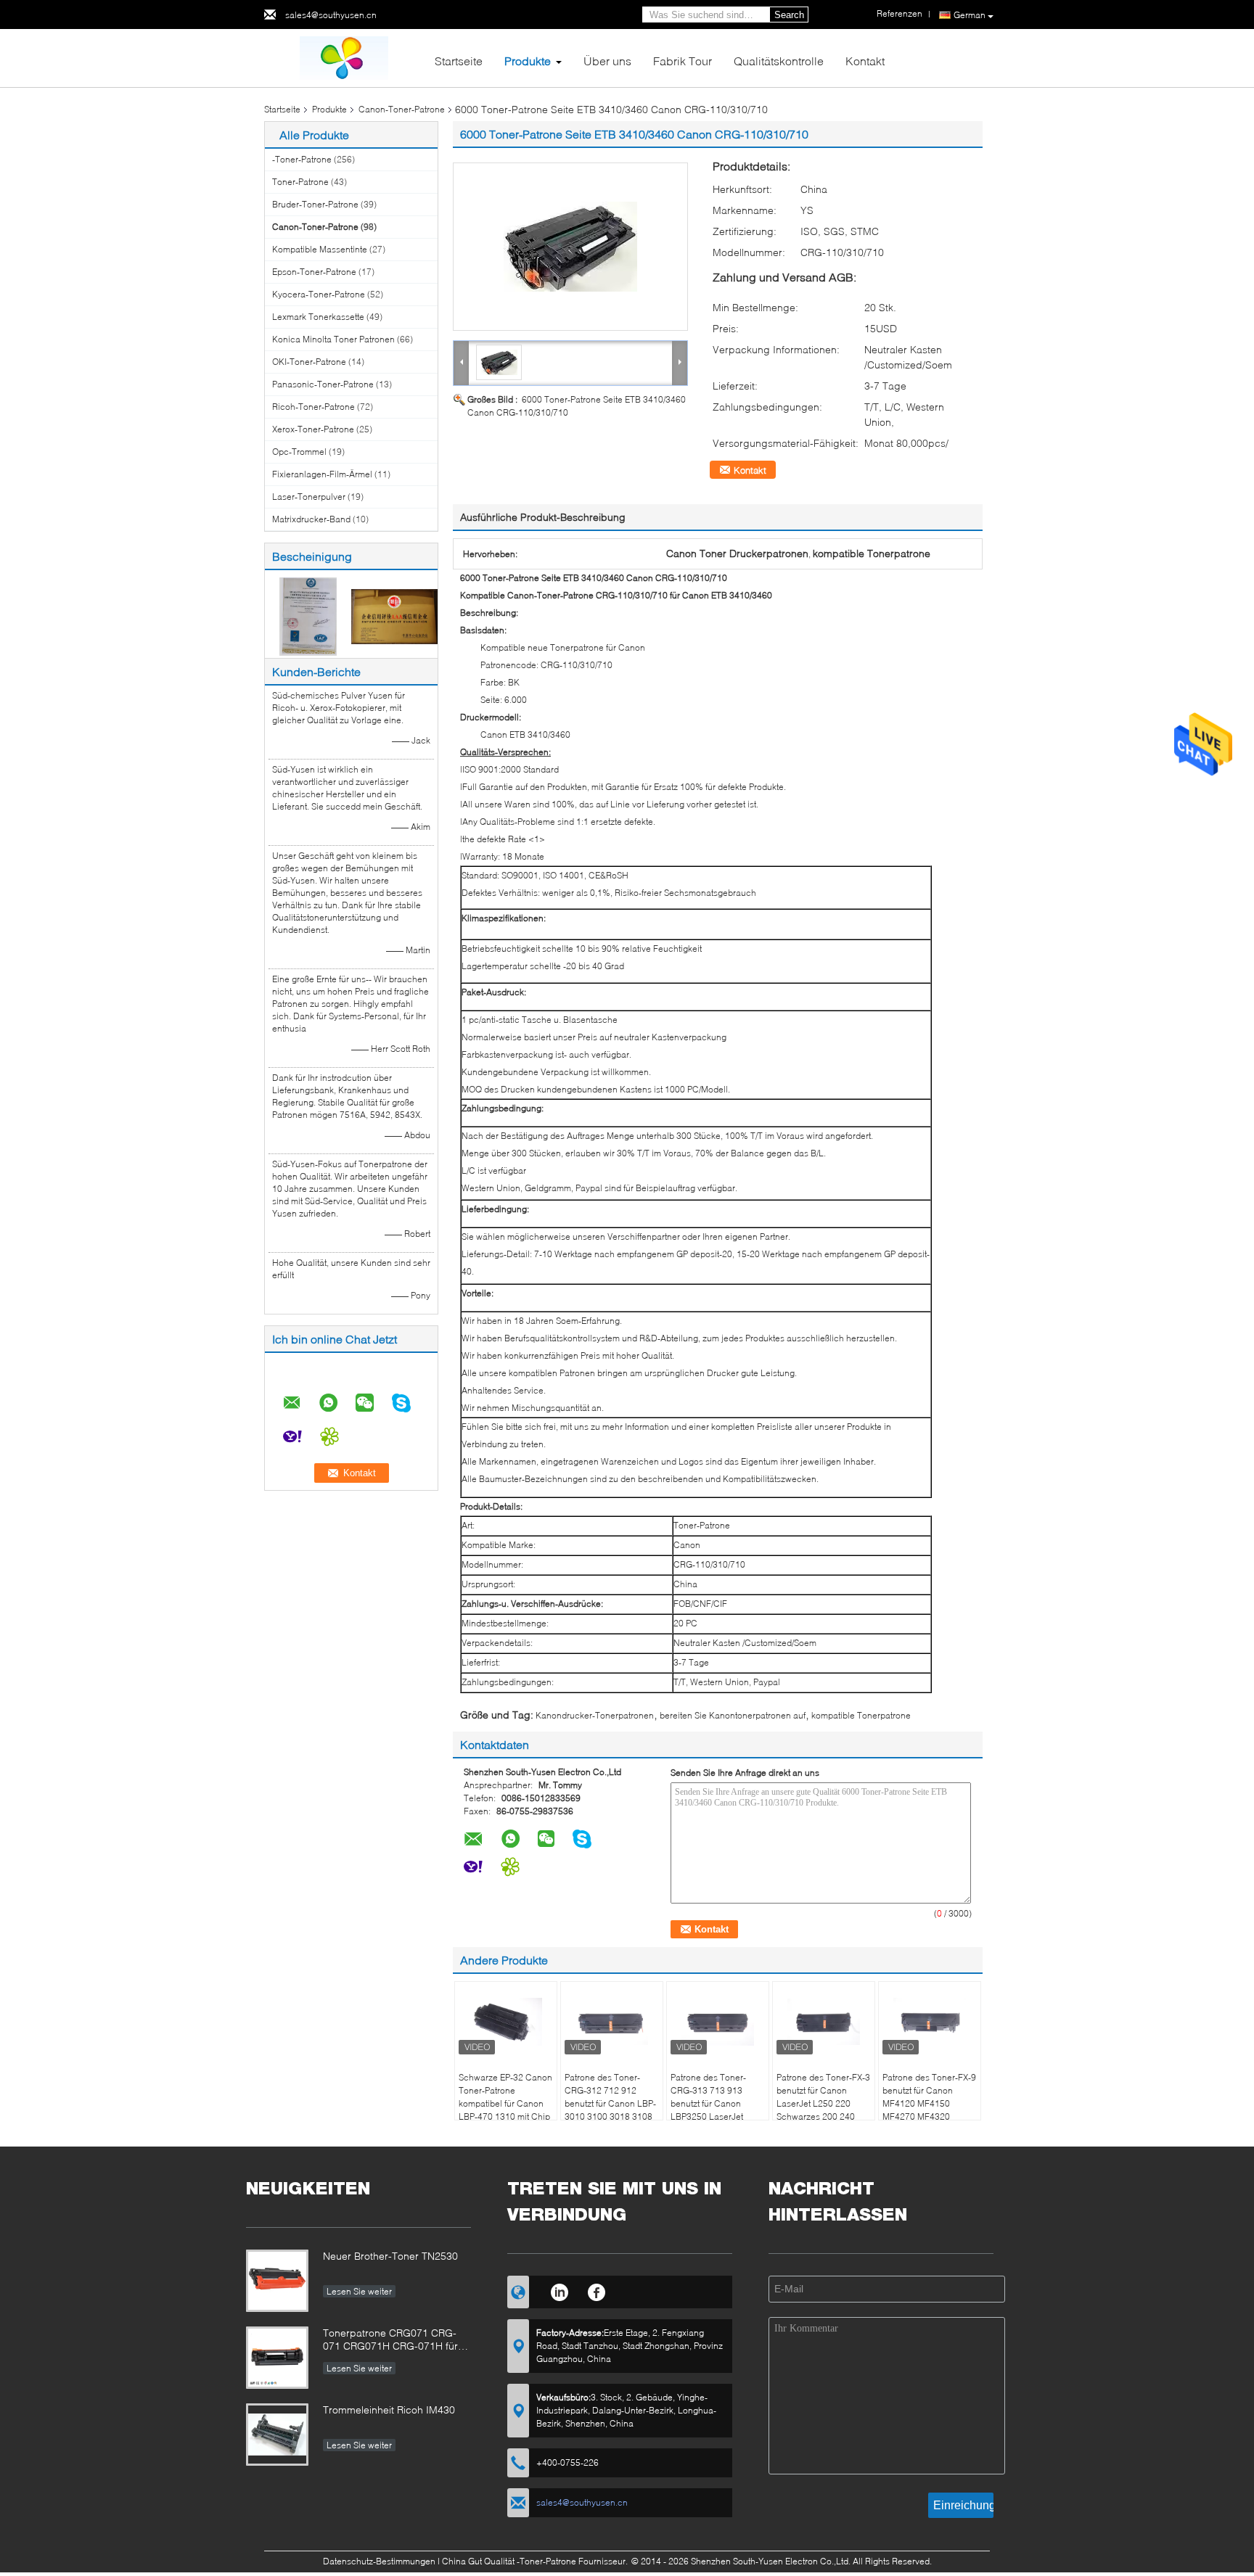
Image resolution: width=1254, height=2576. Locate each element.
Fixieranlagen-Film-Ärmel (322, 474)
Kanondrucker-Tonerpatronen (595, 1715)
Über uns (607, 61)
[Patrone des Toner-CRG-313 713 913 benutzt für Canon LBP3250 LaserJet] (718, 2022)
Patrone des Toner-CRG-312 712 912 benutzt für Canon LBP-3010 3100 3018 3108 (610, 2097)
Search (789, 15)
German (970, 15)
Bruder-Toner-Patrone (315, 204)
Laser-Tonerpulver (309, 497)
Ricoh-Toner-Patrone (313, 407)
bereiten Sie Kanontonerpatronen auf (733, 1715)
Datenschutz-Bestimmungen (379, 2561)
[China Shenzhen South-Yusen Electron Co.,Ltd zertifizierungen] (308, 616)
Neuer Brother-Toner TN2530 (390, 2256)
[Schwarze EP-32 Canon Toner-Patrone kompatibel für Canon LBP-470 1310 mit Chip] (506, 2022)
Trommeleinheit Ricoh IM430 (389, 2410)
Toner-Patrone (300, 182)
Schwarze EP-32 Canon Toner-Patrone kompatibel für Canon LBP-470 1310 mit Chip (505, 2097)
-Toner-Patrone (302, 159)
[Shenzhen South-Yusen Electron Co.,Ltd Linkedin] (559, 2290)
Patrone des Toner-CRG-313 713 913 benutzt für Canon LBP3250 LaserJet (708, 2097)
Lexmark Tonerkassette (318, 317)
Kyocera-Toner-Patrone (319, 294)
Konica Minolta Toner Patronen (333, 339)
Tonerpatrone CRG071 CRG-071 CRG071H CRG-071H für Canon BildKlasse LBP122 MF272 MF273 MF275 (390, 2341)
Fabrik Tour (683, 61)
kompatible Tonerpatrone (861, 1715)
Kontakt (865, 61)
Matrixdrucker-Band (311, 519)
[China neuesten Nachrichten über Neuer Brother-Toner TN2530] (277, 2281)
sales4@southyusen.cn (331, 15)
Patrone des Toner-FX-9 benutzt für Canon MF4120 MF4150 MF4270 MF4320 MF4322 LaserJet (929, 2103)
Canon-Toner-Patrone (402, 109)
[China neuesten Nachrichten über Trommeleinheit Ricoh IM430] (277, 2435)
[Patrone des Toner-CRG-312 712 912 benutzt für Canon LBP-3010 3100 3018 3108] (612, 2022)
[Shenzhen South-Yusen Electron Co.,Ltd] (344, 57)
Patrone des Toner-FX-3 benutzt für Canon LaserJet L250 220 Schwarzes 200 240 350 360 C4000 (823, 2103)
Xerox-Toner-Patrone (313, 429)
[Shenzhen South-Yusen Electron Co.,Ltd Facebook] (597, 2290)
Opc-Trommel (299, 452)
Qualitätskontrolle (779, 61)
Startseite (459, 61)
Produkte (528, 61)
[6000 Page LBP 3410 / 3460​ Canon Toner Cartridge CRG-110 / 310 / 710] (570, 247)
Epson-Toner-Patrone (314, 272)
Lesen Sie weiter (359, 2291)
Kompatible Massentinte (320, 249)
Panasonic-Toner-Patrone (323, 384)
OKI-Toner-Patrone (309, 362)
